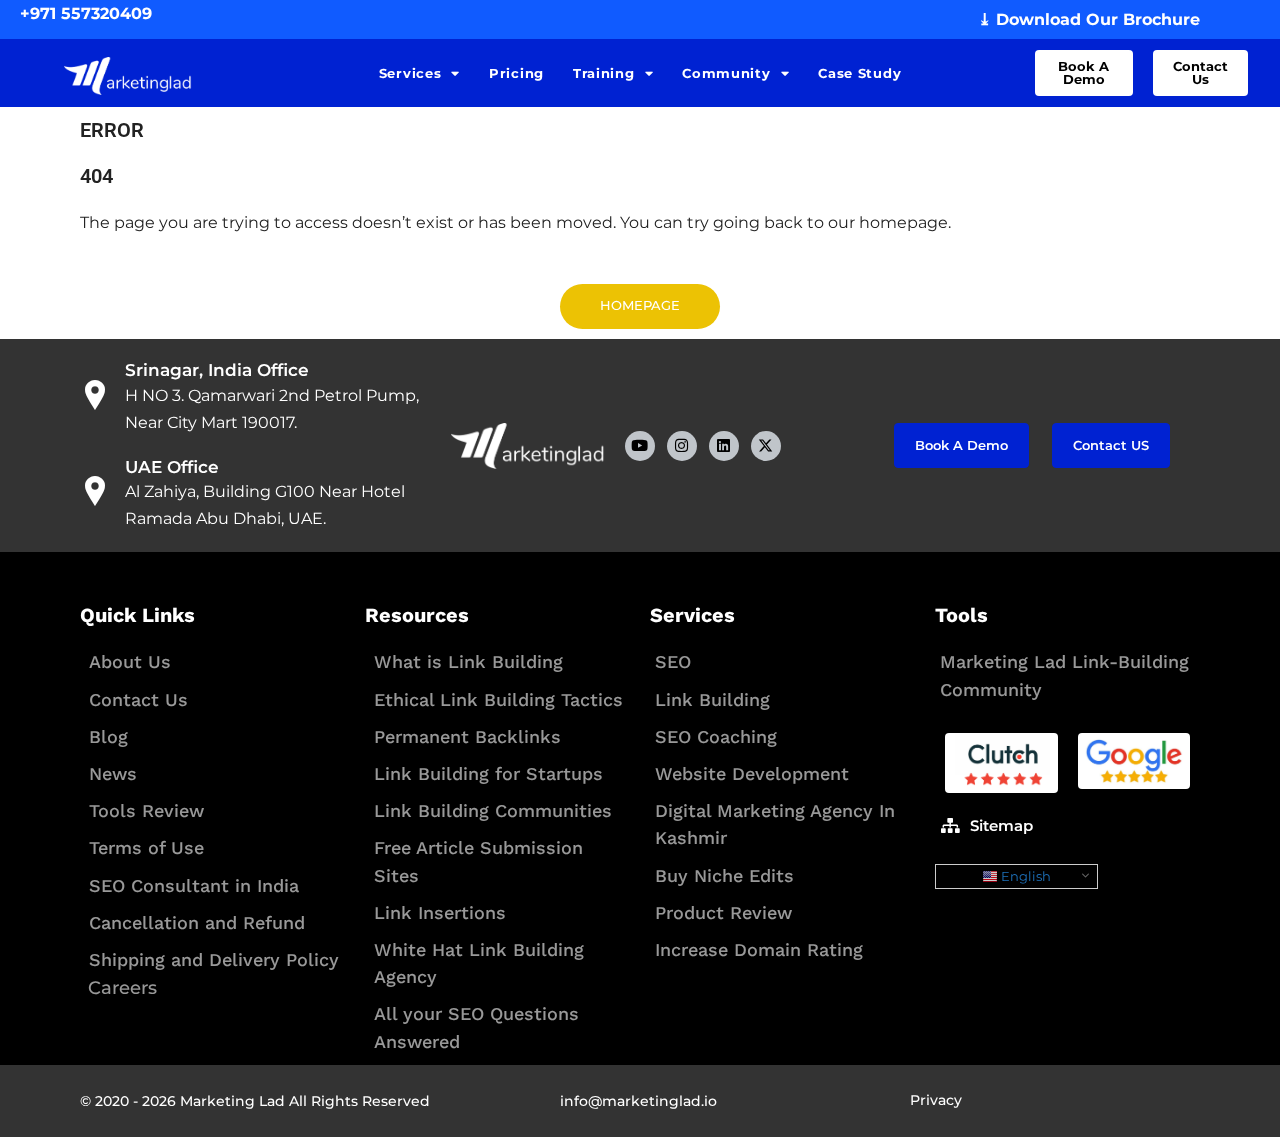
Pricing (516, 73)
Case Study (859, 73)
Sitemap (1001, 825)
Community (726, 73)
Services (410, 73)
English (1024, 876)
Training (604, 73)
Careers (122, 988)
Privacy (936, 1100)
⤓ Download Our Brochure (1089, 19)
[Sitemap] (950, 825)
